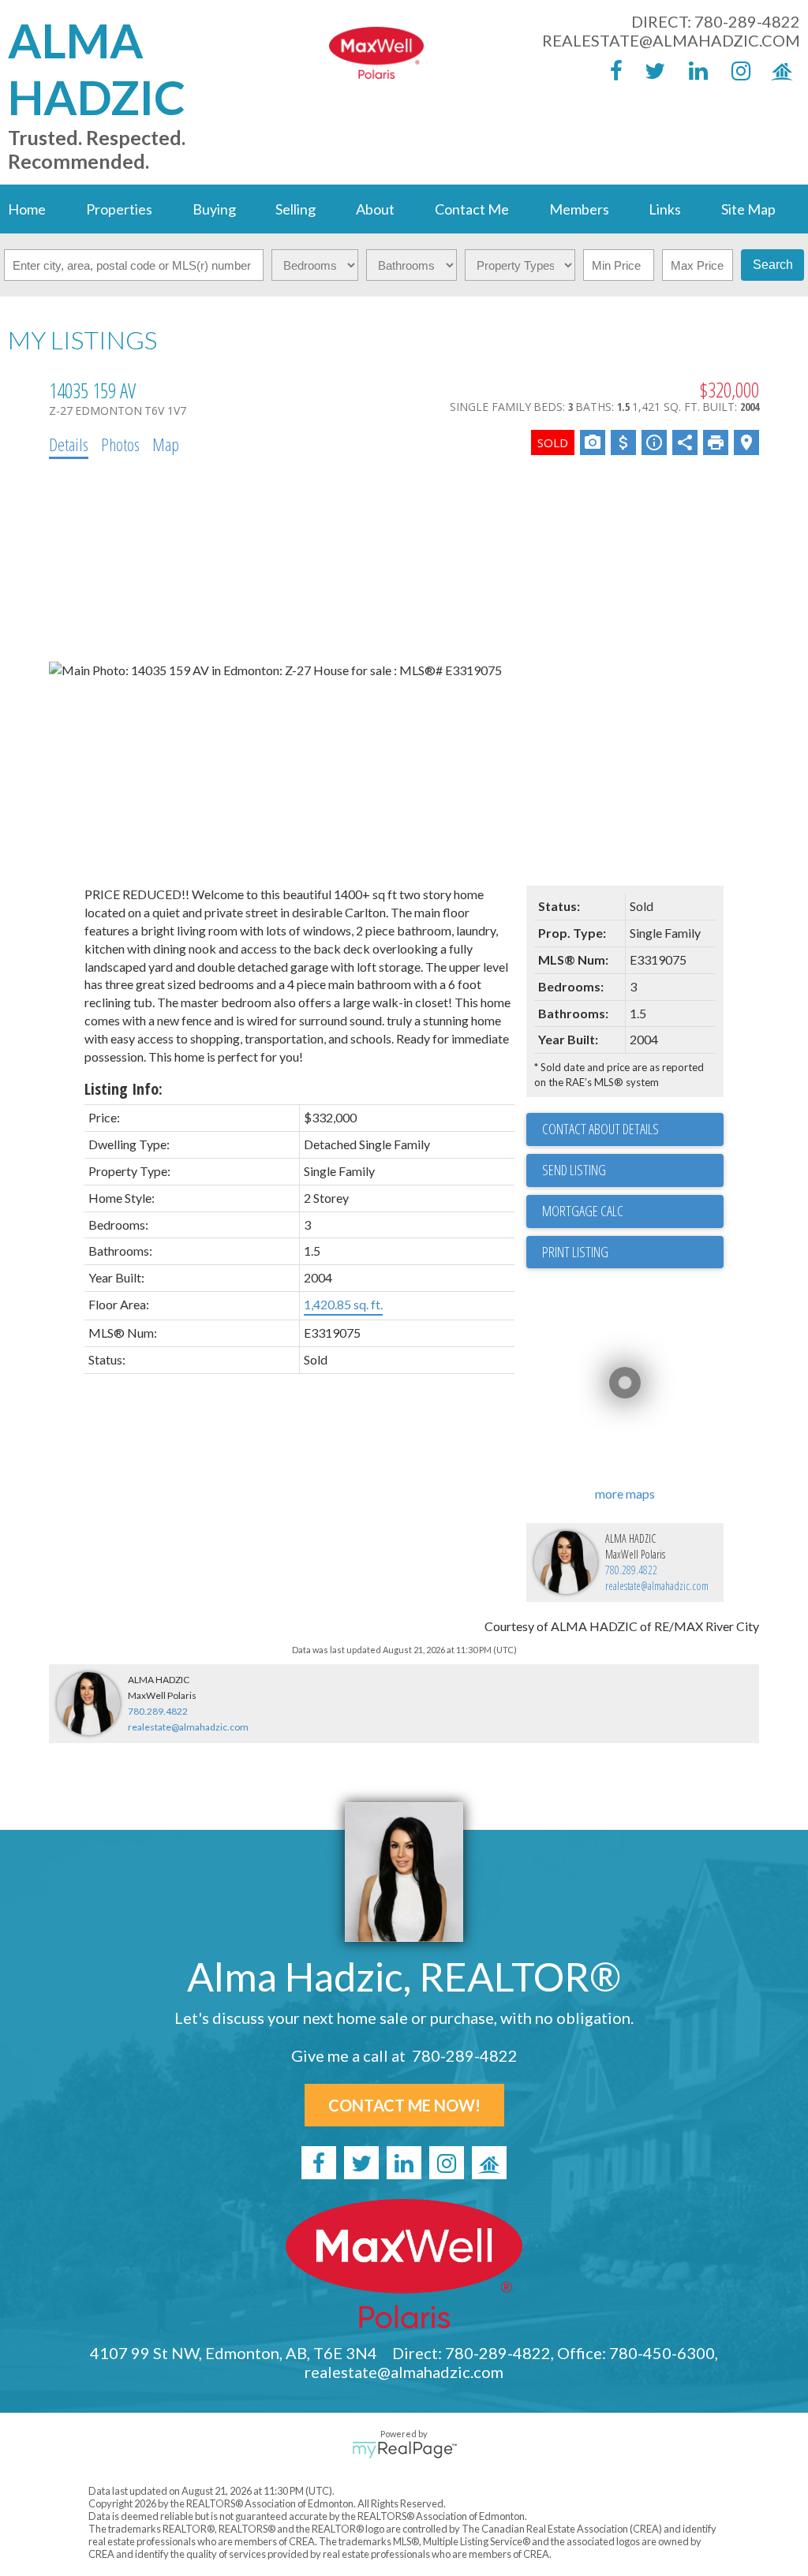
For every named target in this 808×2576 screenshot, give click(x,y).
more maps (625, 1493)
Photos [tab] (120, 444)
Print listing (575, 1252)
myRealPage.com (404, 2450)
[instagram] (736, 70)
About (375, 209)
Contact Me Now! (404, 2105)
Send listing (574, 1170)
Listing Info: (123, 1089)
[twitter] (651, 70)
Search (773, 265)
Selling (296, 209)
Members (579, 209)
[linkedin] (694, 70)
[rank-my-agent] (779, 70)
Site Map (748, 209)
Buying (214, 209)
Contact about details (600, 1129)
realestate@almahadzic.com (671, 40)
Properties (119, 209)
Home (27, 209)
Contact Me (472, 209)
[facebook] (608, 70)
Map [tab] (166, 444)
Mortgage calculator (633, 1211)
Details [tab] (69, 444)
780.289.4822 (631, 1570)
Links (665, 209)
